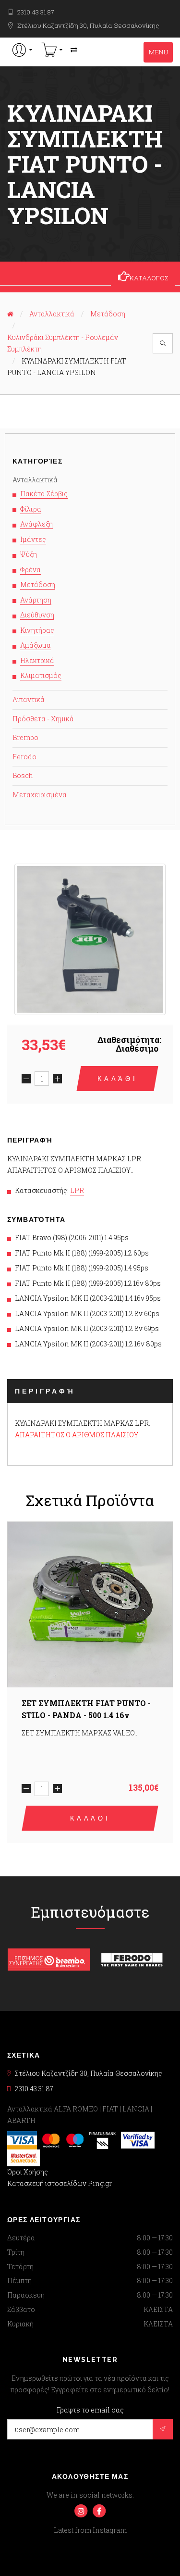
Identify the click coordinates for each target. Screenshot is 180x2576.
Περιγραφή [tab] (45, 1391)
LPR (77, 1190)
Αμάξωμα (36, 645)
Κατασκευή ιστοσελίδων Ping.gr (60, 2183)
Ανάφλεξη (36, 524)
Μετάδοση (108, 314)
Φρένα (30, 570)
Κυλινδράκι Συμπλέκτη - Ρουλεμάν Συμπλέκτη (63, 343)
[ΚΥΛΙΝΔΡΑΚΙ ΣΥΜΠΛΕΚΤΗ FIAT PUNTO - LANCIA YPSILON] (90, 939)
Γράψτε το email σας (90, 2410)
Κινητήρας (37, 630)
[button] (22, 50)
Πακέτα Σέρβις (44, 494)
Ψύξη (29, 554)
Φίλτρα (31, 509)
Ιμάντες (33, 539)
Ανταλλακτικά (52, 314)
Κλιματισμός (41, 675)
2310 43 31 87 (36, 12)
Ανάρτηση (36, 600)
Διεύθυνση (37, 615)
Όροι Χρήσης (28, 2172)
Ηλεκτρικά (37, 660)
